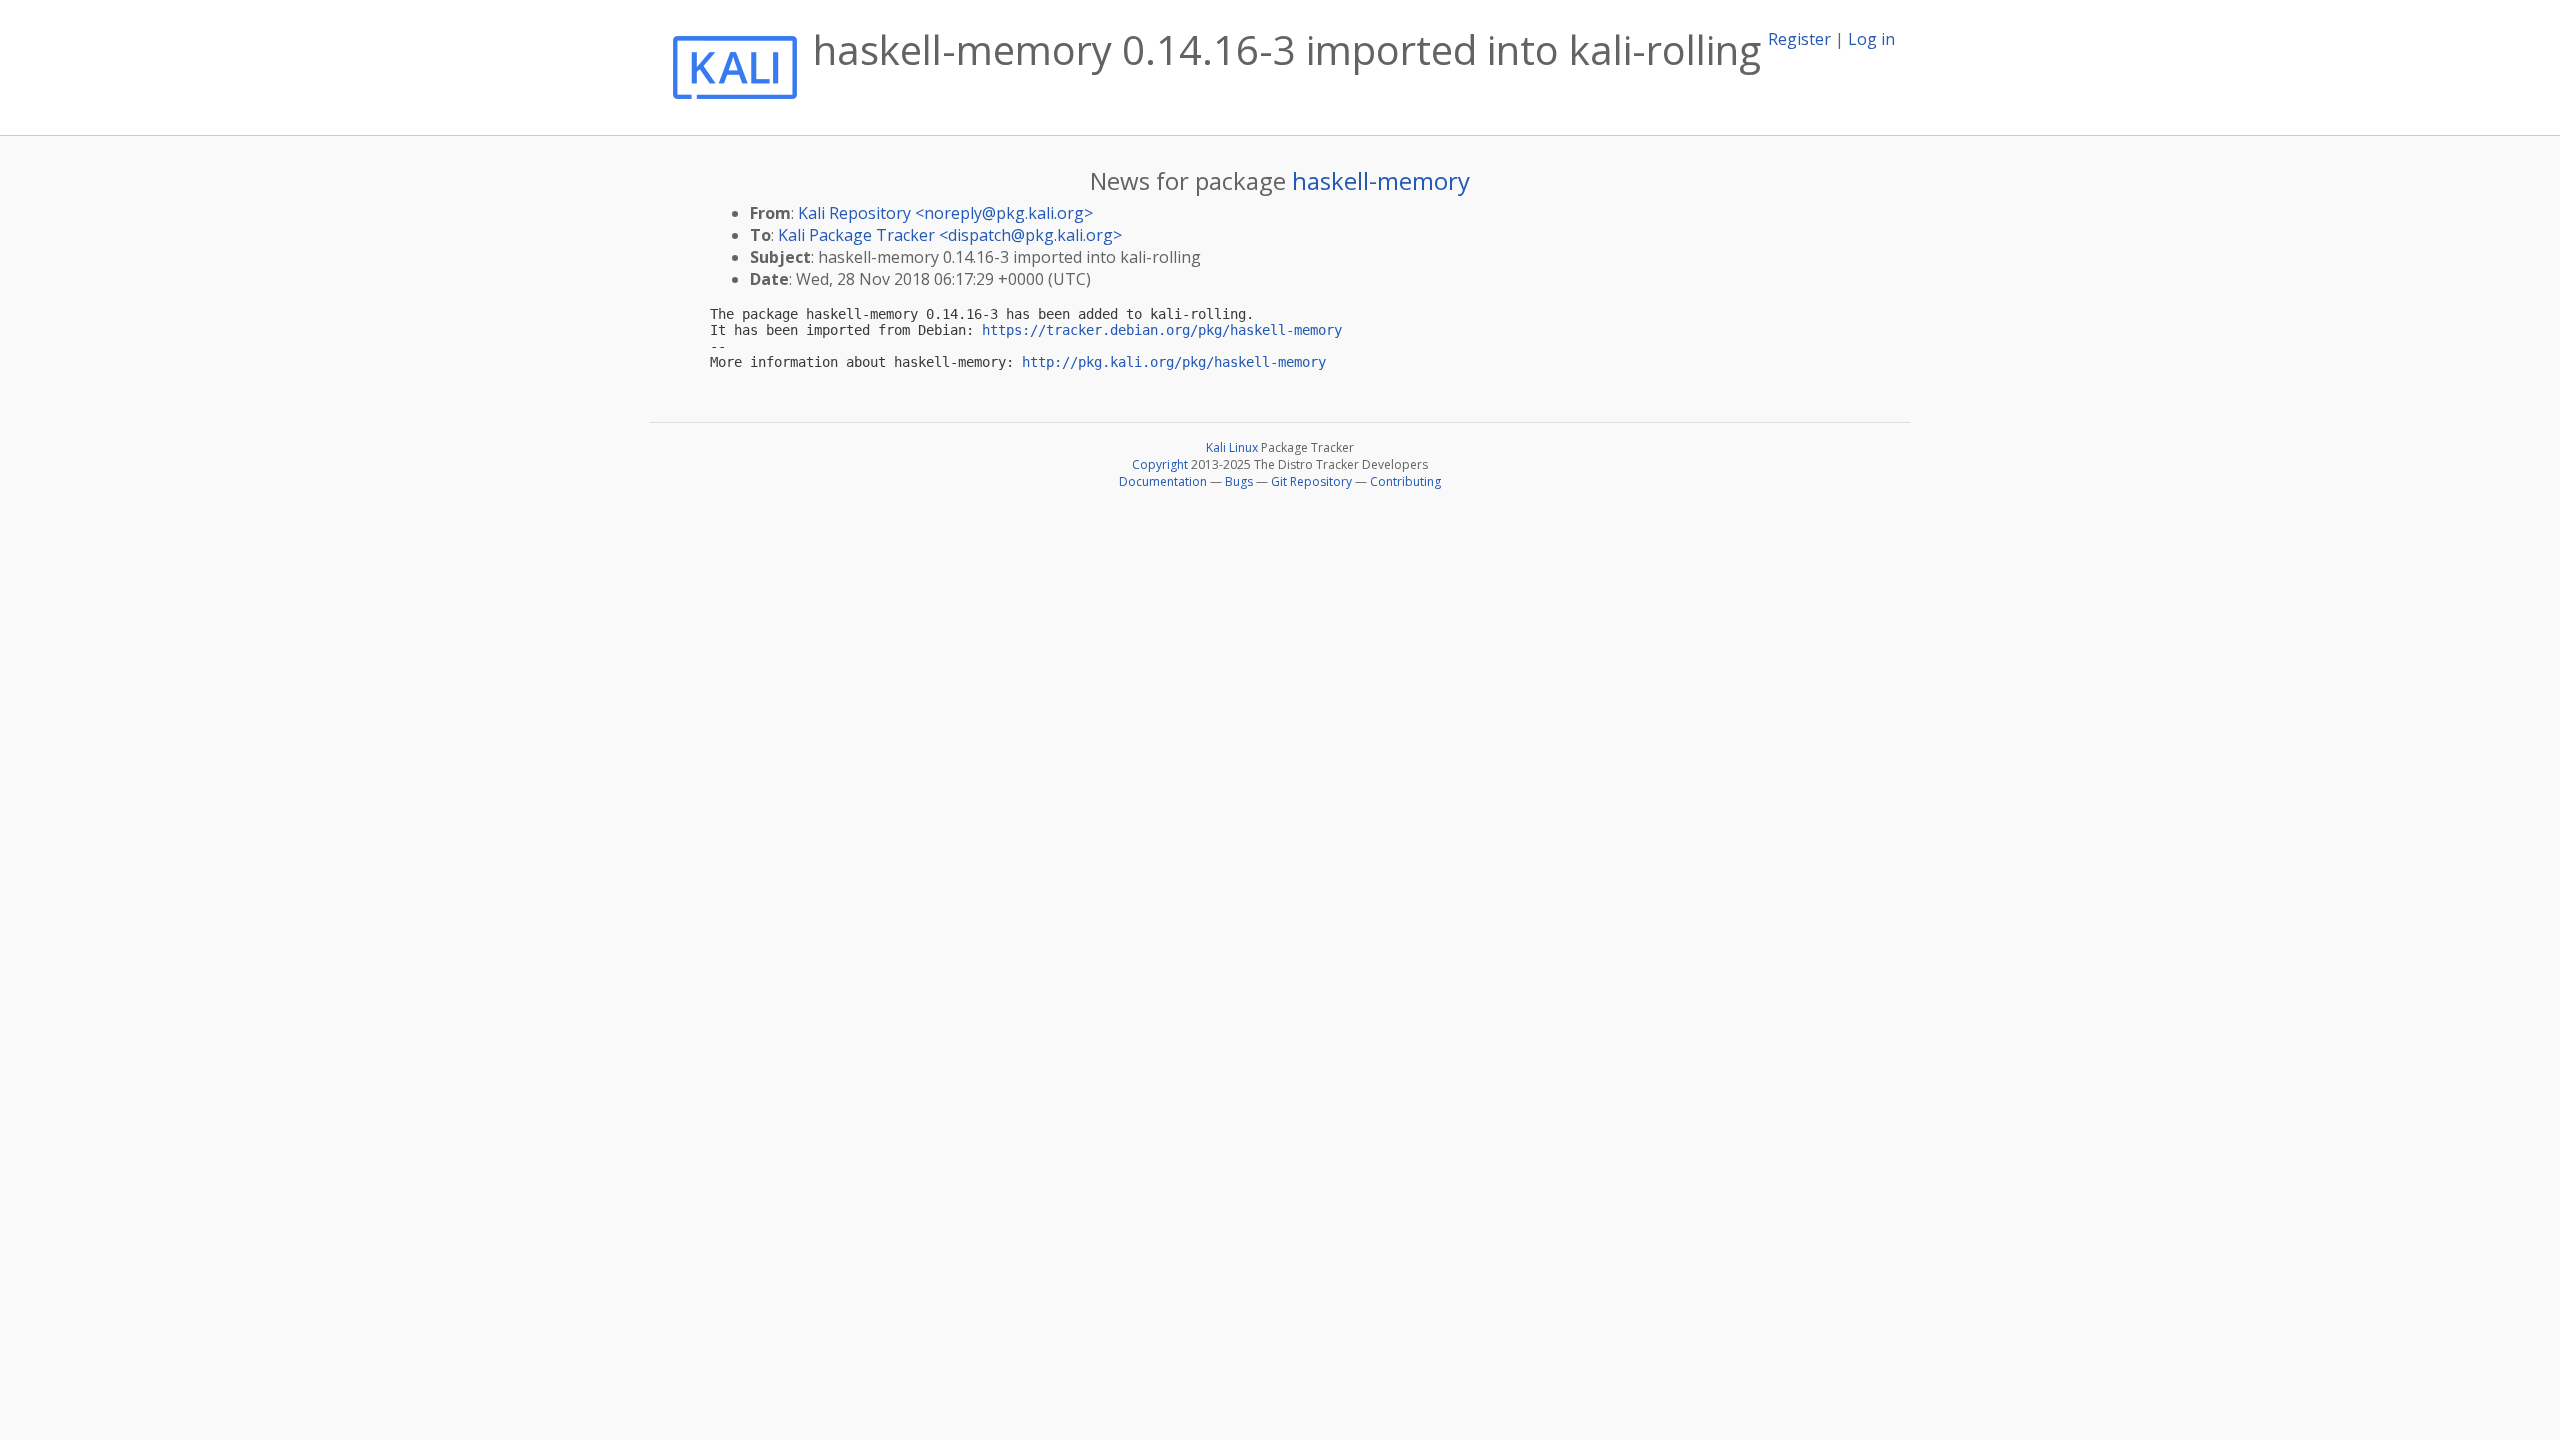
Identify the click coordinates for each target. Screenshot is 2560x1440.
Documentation (1163, 481)
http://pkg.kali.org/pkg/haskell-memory (1174, 362)
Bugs (1239, 481)
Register (1799, 39)
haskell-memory (1381, 180)
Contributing (1405, 481)
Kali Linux (1232, 447)
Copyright (1160, 464)
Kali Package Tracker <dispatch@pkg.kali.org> (950, 235)
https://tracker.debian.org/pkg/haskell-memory (1162, 330)
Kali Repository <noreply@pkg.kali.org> (945, 213)
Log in (1871, 39)
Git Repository (1311, 481)
